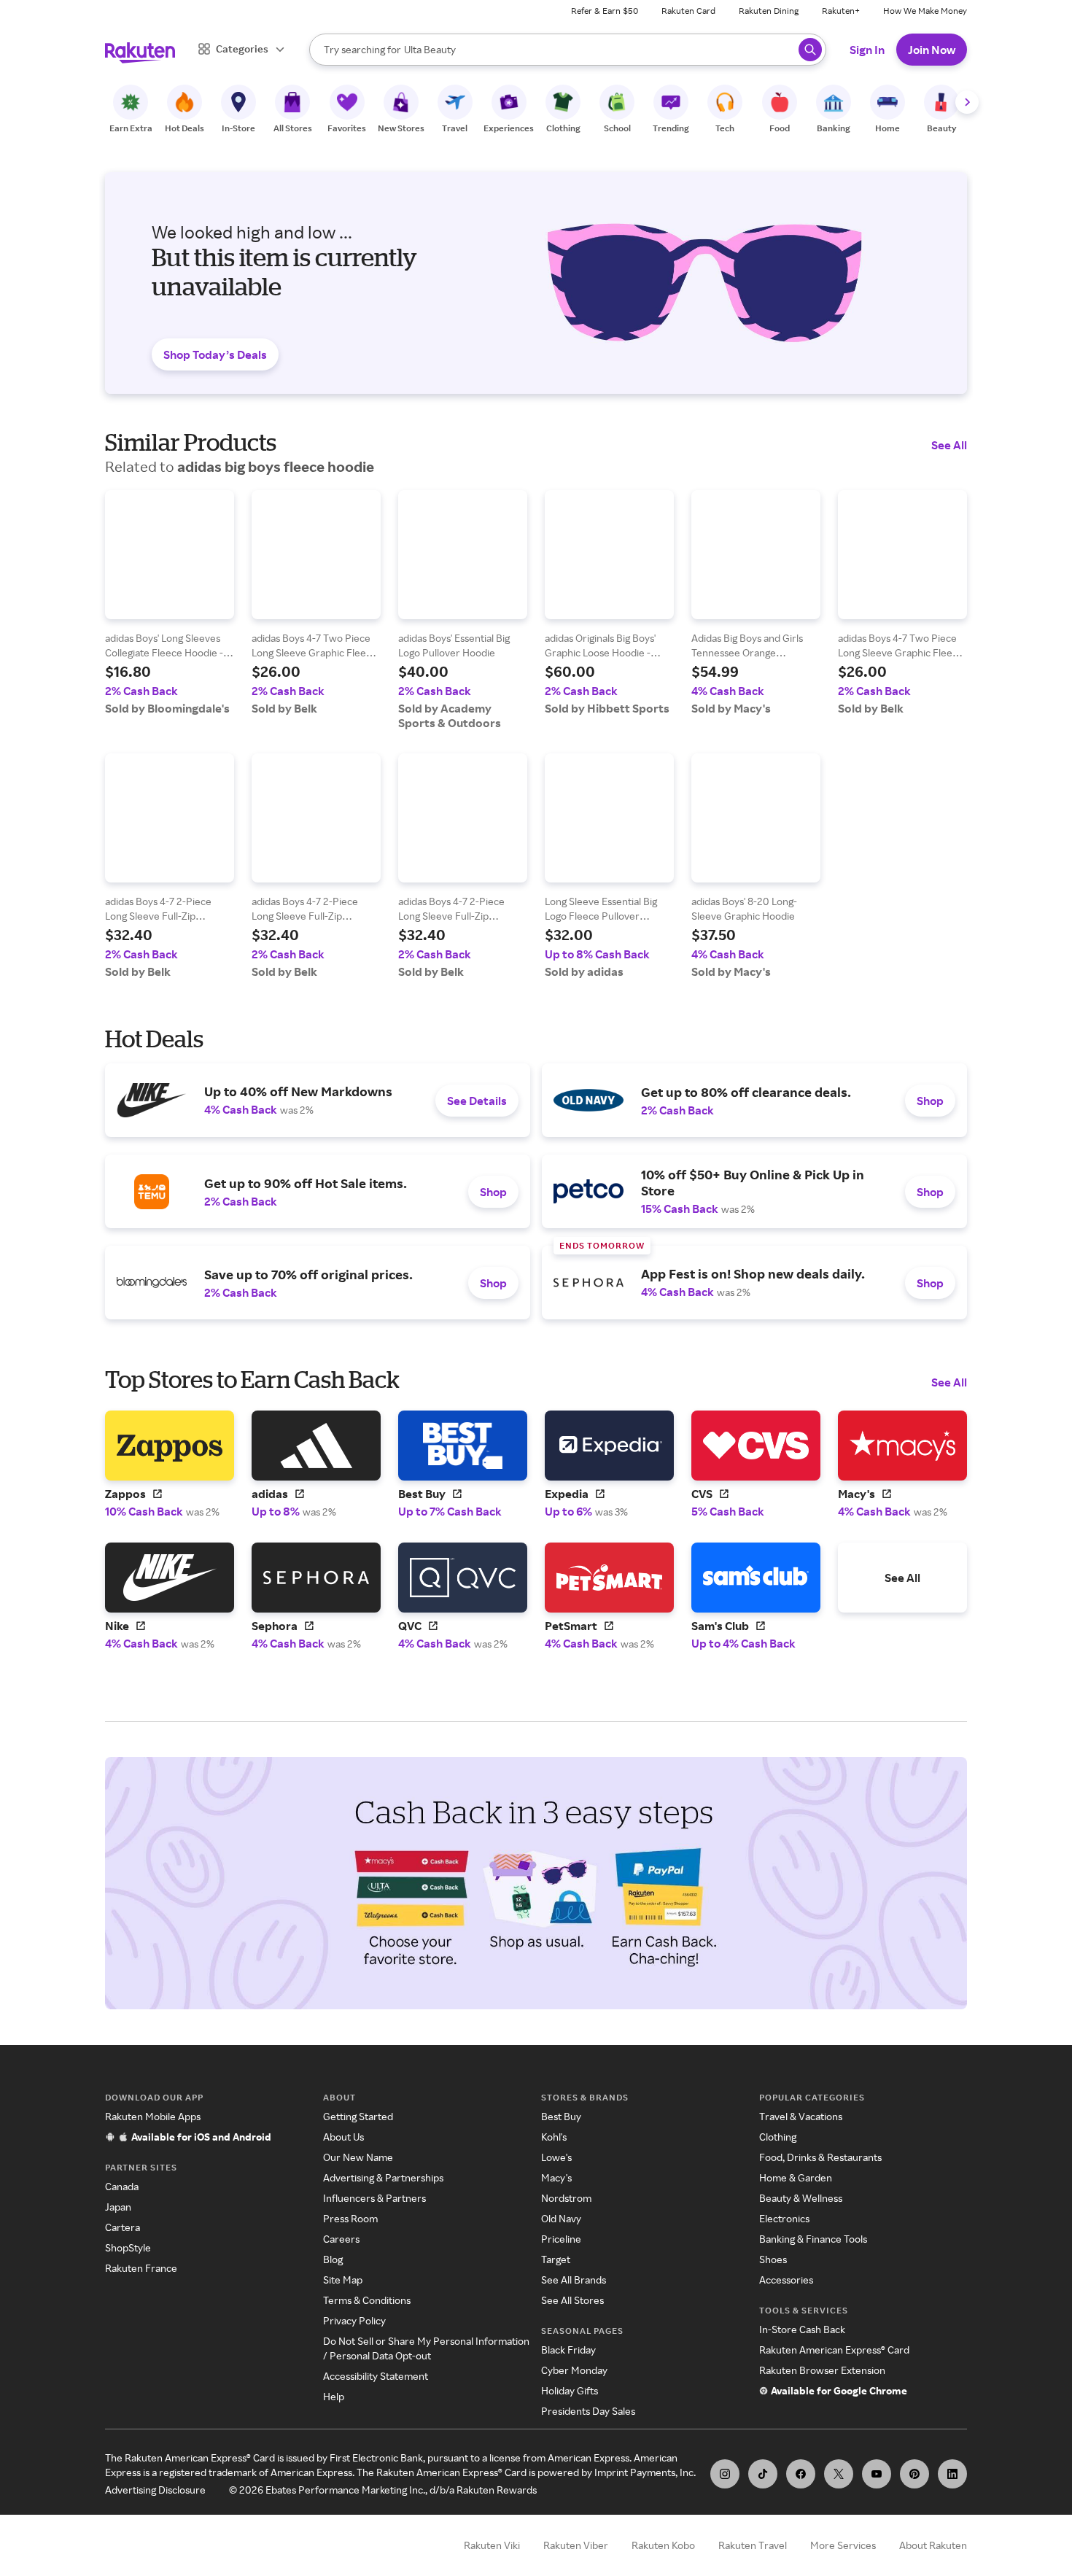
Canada (122, 2186)
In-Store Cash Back (802, 2329)
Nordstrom (566, 2198)
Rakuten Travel (753, 2545)
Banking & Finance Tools (813, 2239)
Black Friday (568, 2350)
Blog (333, 2259)
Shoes (773, 2259)
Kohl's (554, 2137)
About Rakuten (933, 2545)
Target (556, 2259)
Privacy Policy (354, 2320)
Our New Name (358, 2157)
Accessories (786, 2280)
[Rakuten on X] (839, 2474)
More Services (843, 2545)
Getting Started (358, 2116)
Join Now (932, 50)
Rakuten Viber (576, 2545)
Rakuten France (141, 2268)
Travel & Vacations (801, 2116)
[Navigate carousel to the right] (967, 102)
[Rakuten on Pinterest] (914, 2474)
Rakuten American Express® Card (834, 2350)
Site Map (343, 2280)
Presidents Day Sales (588, 2411)
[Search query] (810, 50)
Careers (341, 2239)
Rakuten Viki (492, 2545)
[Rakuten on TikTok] (763, 2474)
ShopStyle (128, 2247)
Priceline (561, 2239)
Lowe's (556, 2157)
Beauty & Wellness (801, 2198)
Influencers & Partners (374, 2198)
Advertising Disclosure (155, 2490)
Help (334, 2396)
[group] (170, 603)
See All (949, 445)
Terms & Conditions (367, 2300)
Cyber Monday (574, 2370)
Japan (118, 2207)
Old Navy (561, 2218)
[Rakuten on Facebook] (801, 2474)
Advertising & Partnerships (383, 2177)
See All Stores (572, 2300)
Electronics (784, 2218)
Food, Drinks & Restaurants (820, 2157)
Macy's (556, 2177)
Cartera (123, 2227)
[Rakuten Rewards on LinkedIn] (952, 2474)
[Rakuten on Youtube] (877, 2474)
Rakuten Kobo (663, 2545)
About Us (343, 2137)
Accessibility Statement (376, 2376)
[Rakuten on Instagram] (725, 2474)
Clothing (778, 2137)
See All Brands (574, 2280)
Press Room (350, 2218)
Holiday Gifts (570, 2390)
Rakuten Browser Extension (822, 2370)
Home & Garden (796, 2177)
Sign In (867, 50)
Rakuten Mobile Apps (153, 2116)
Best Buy (561, 2116)
